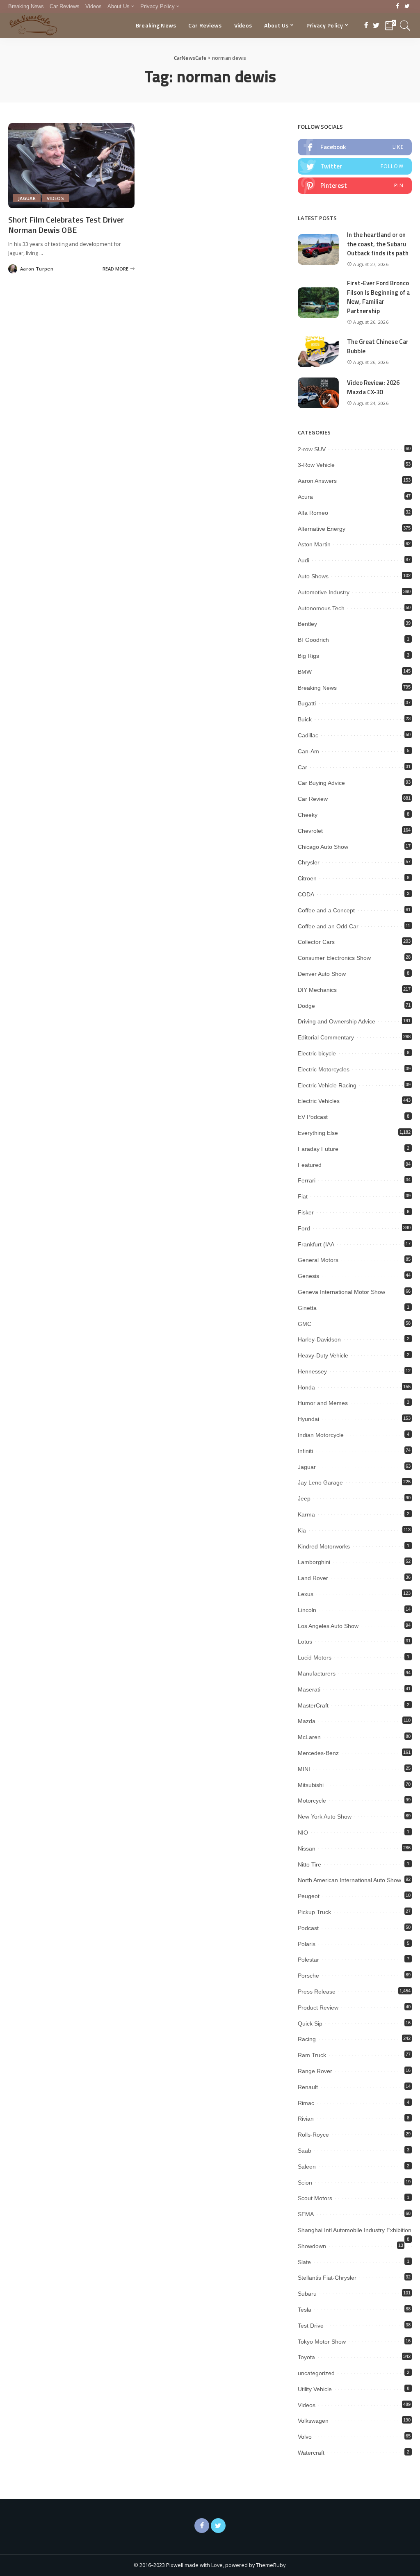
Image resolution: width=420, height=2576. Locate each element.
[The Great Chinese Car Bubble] (318, 352)
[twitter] (355, 166)
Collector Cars (316, 942)
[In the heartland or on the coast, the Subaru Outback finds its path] (318, 249)
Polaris (307, 1944)
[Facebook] (398, 7)
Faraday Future (318, 1149)
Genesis (308, 1276)
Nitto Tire (309, 1864)
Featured (310, 1165)
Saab (305, 2151)
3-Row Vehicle (316, 465)
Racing (307, 2039)
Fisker (306, 1212)
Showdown (312, 2246)
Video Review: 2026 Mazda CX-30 (373, 387)
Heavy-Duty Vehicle (323, 1355)
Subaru (307, 2294)
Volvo (305, 2437)
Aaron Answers (317, 481)
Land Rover (313, 1578)
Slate (304, 2262)
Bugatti (307, 703)
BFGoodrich (313, 640)
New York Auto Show (325, 1817)
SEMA (306, 2214)
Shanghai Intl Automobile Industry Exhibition (355, 2230)
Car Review (313, 799)
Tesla (305, 2310)
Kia (302, 1530)
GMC (305, 1324)
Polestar (308, 1960)
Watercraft (311, 2453)
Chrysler (309, 862)
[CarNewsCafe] (33, 25)
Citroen (307, 878)
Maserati (309, 1689)
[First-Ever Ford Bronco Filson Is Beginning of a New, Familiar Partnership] (318, 303)
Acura (305, 497)
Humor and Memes (323, 1403)
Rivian (306, 2119)
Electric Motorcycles (324, 1069)
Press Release (317, 1992)
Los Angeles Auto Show (328, 1626)
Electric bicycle (317, 1053)
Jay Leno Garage (320, 1482)
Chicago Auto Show (323, 847)
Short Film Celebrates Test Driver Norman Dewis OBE (66, 225)
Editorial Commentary (326, 1037)
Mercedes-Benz (318, 1753)
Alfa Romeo (313, 513)
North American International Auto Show (349, 1880)
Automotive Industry (324, 592)
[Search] (405, 25)
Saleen (307, 2167)
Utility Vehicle (315, 2389)
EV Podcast (313, 1117)
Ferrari (307, 1180)
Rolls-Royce (313, 2135)
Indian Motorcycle (321, 1435)
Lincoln (307, 1610)
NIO (303, 1833)
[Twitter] (407, 7)
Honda (306, 1387)
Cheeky (308, 815)
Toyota (306, 2357)
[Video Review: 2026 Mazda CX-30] (318, 393)
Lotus (305, 1642)
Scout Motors (315, 2198)
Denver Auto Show (322, 974)
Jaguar (27, 198)
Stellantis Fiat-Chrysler (327, 2278)
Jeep (304, 1498)
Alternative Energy (322, 529)
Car (302, 767)
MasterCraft (313, 1705)
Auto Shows (313, 576)
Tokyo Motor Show (322, 2342)
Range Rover (315, 2071)
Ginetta (307, 1308)
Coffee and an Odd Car (328, 926)
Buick (305, 719)
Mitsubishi (311, 1785)
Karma (306, 1514)
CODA (306, 894)
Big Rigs (308, 656)
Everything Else (318, 1133)
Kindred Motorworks (324, 1546)
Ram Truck (312, 2055)
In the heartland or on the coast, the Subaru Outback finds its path (378, 244)
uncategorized (316, 2373)
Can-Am (308, 751)
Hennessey (312, 1371)
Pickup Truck (314, 1912)
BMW (305, 672)
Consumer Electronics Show (334, 958)
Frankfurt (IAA (316, 1244)
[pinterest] (355, 186)
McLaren (309, 1737)
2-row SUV (312, 449)
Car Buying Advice (321, 783)
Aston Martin (314, 544)
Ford (304, 1228)
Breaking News (317, 688)
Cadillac (308, 735)
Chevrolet (310, 831)
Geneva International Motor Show (341, 1292)
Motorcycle (312, 1801)
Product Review (318, 2008)
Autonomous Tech (321, 608)
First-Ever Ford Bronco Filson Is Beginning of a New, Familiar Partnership (378, 297)
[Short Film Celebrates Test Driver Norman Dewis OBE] (71, 166)
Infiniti (305, 1451)
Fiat (303, 1196)
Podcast (308, 1928)
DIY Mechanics (317, 990)
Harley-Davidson (319, 1339)
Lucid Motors (315, 1657)
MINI (304, 1769)
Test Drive (311, 2326)
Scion (305, 2183)
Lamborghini (314, 1562)
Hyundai (308, 1419)
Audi (304, 560)
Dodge (306, 1006)
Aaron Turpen (37, 269)
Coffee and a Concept (326, 910)
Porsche (308, 1976)
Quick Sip (310, 2024)
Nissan (307, 1848)
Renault (308, 2087)
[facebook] (355, 147)
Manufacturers (317, 1673)
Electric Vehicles (319, 1101)
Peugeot (309, 1896)
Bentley (307, 624)
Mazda (307, 1721)
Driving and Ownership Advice (337, 1021)
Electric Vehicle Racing (327, 1085)
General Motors (318, 1260)
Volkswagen (313, 2421)
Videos (55, 198)
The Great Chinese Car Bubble (378, 346)
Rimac (306, 2103)
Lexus (306, 1594)
